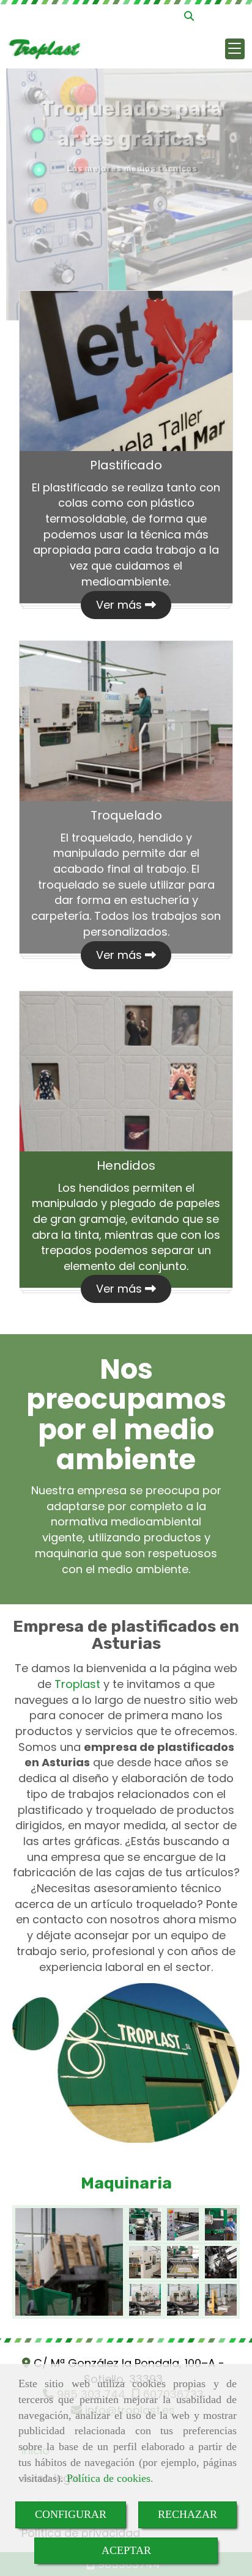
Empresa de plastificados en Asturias (126, 1635)
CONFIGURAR (71, 2514)
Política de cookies (109, 2478)
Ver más (120, 605)
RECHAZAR (187, 2514)
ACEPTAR (126, 2550)
